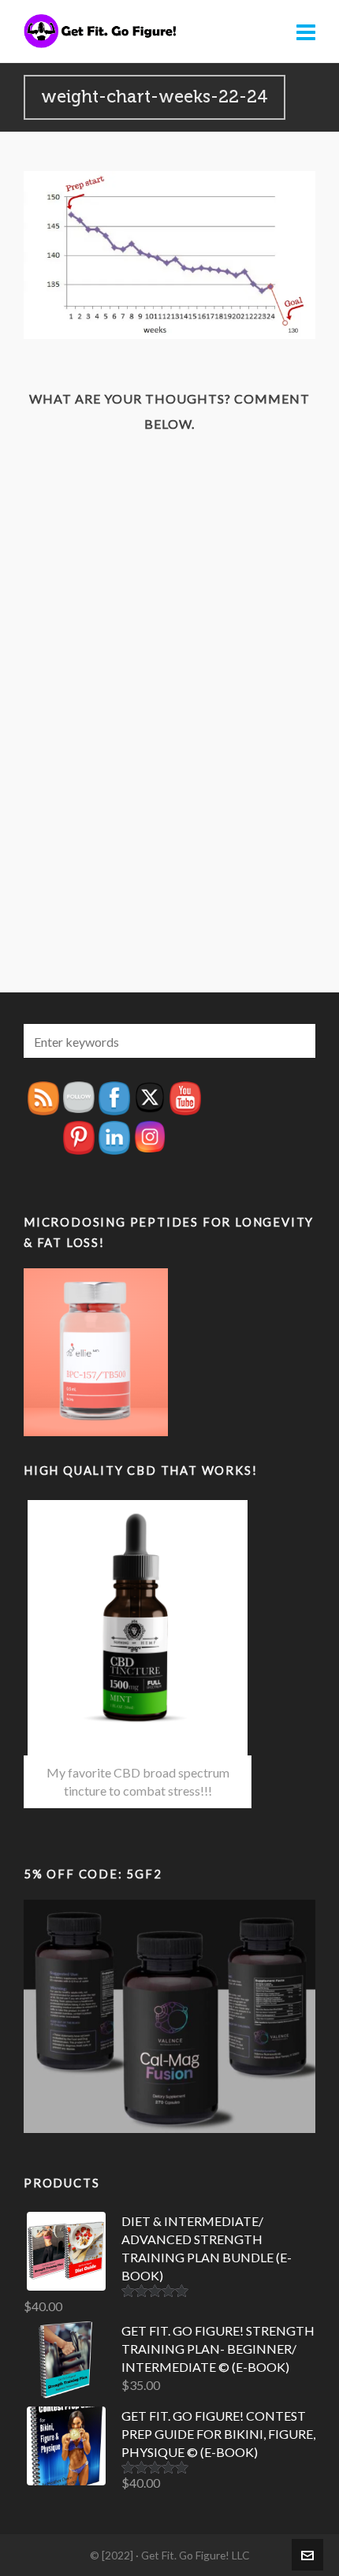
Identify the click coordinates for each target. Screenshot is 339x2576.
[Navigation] (306, 32)
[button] (296, 1041)
